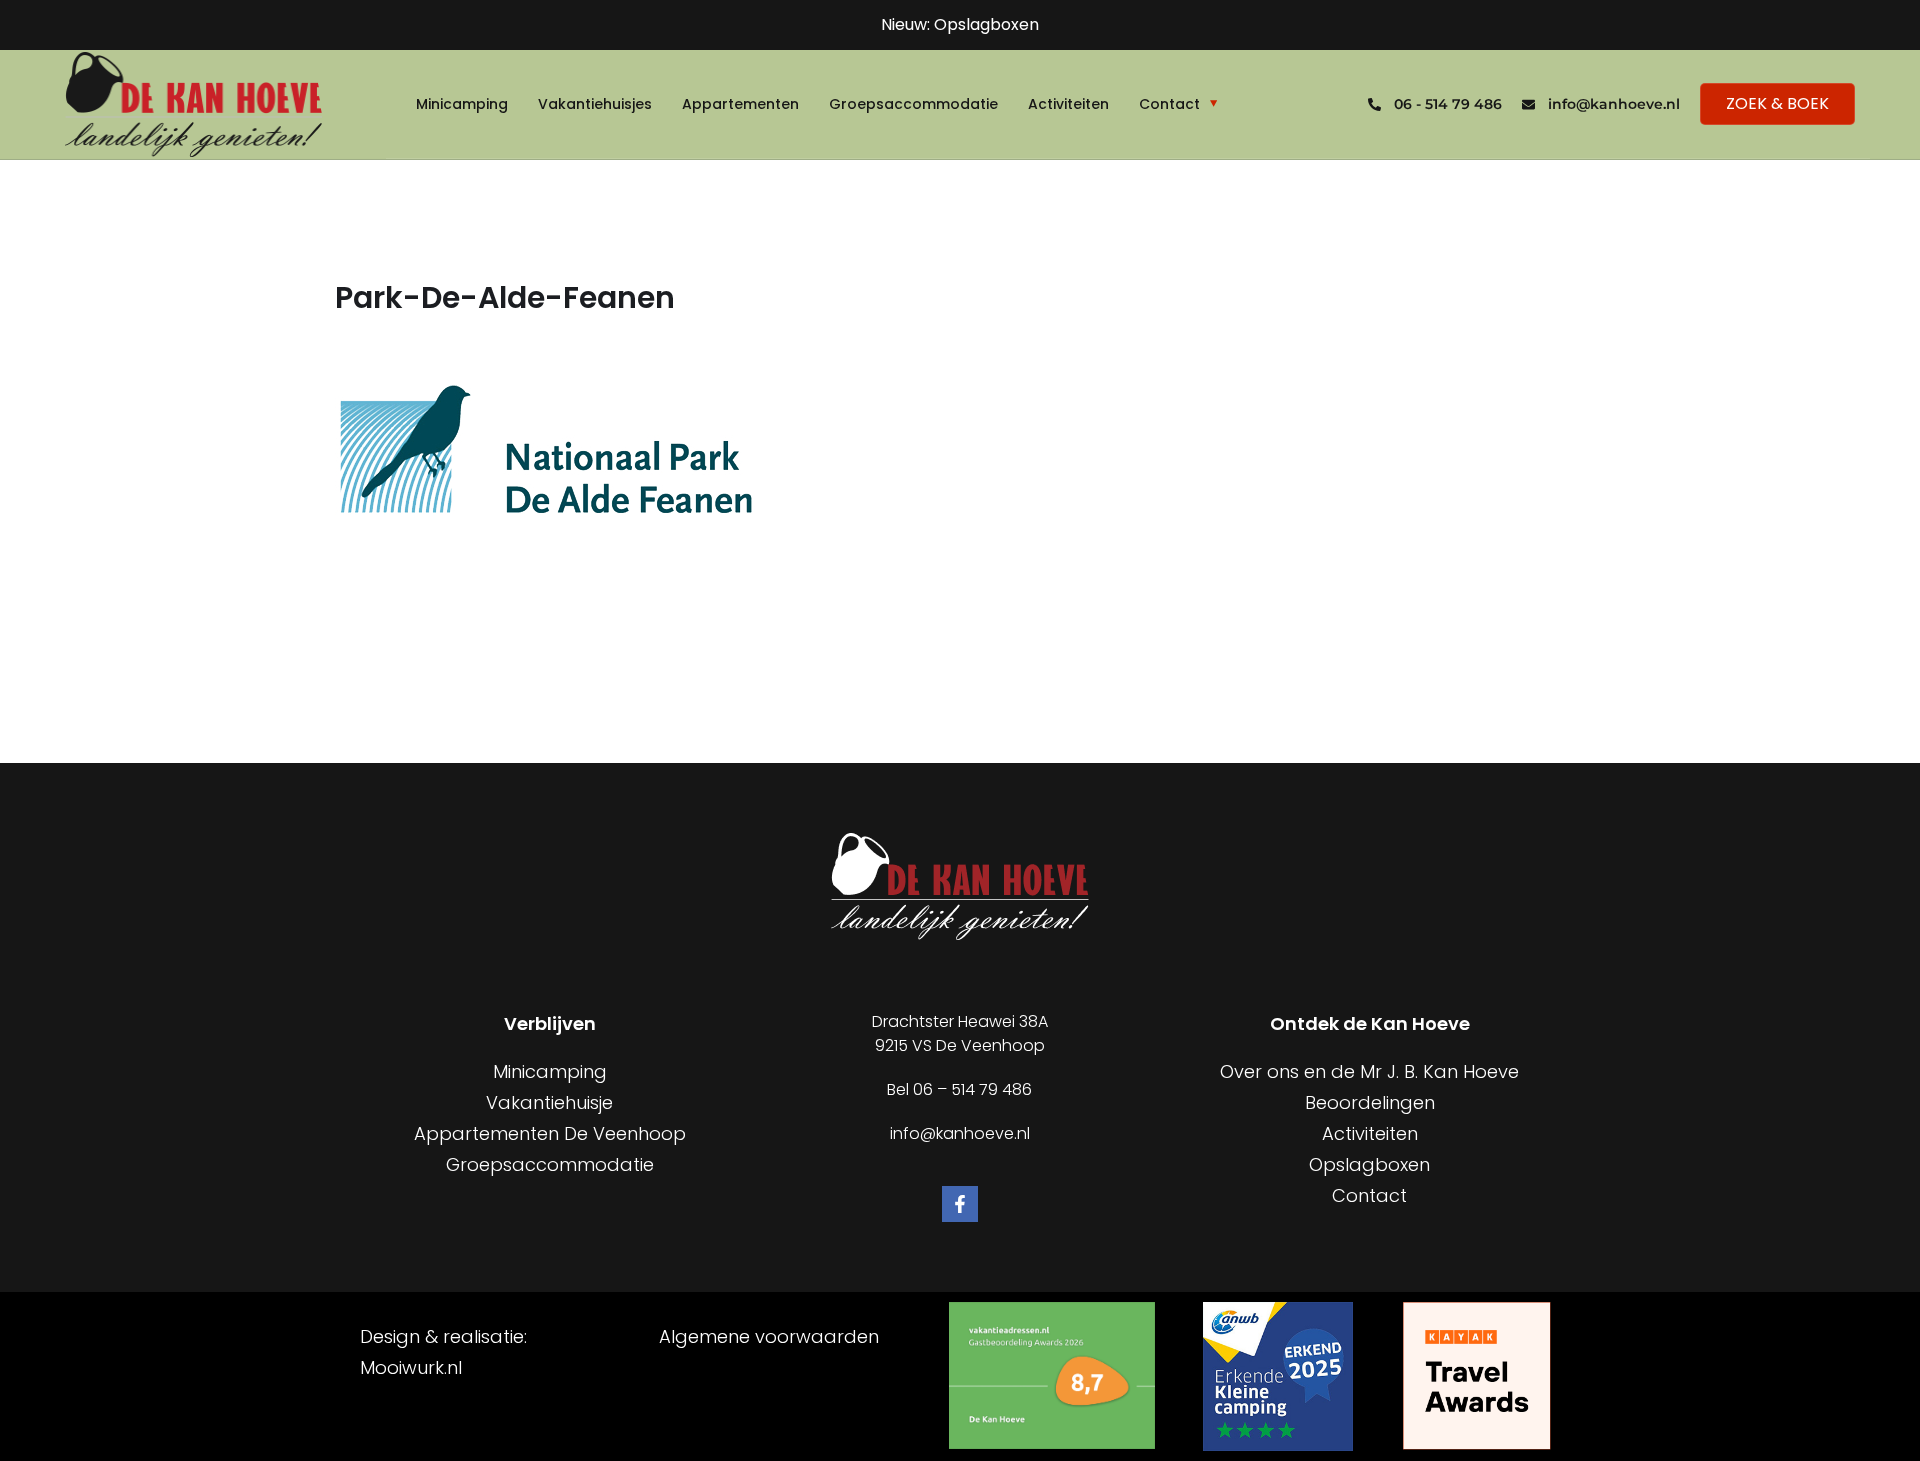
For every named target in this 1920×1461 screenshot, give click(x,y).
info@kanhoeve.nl (1614, 104)
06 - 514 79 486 (1448, 104)
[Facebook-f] (960, 1204)
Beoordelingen (1370, 1102)
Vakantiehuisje (549, 1102)
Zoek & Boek (1777, 103)
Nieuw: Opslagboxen (960, 24)
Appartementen (740, 104)
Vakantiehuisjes (595, 104)
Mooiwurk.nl (411, 1367)
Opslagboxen (1369, 1164)
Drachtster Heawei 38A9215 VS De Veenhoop (960, 1033)
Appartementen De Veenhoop (550, 1133)
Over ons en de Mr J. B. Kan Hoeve (1369, 1071)
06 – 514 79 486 (972, 1089)
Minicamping (462, 104)
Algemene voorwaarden (769, 1336)
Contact (1169, 104)
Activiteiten (1068, 104)
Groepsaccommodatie (913, 104)
